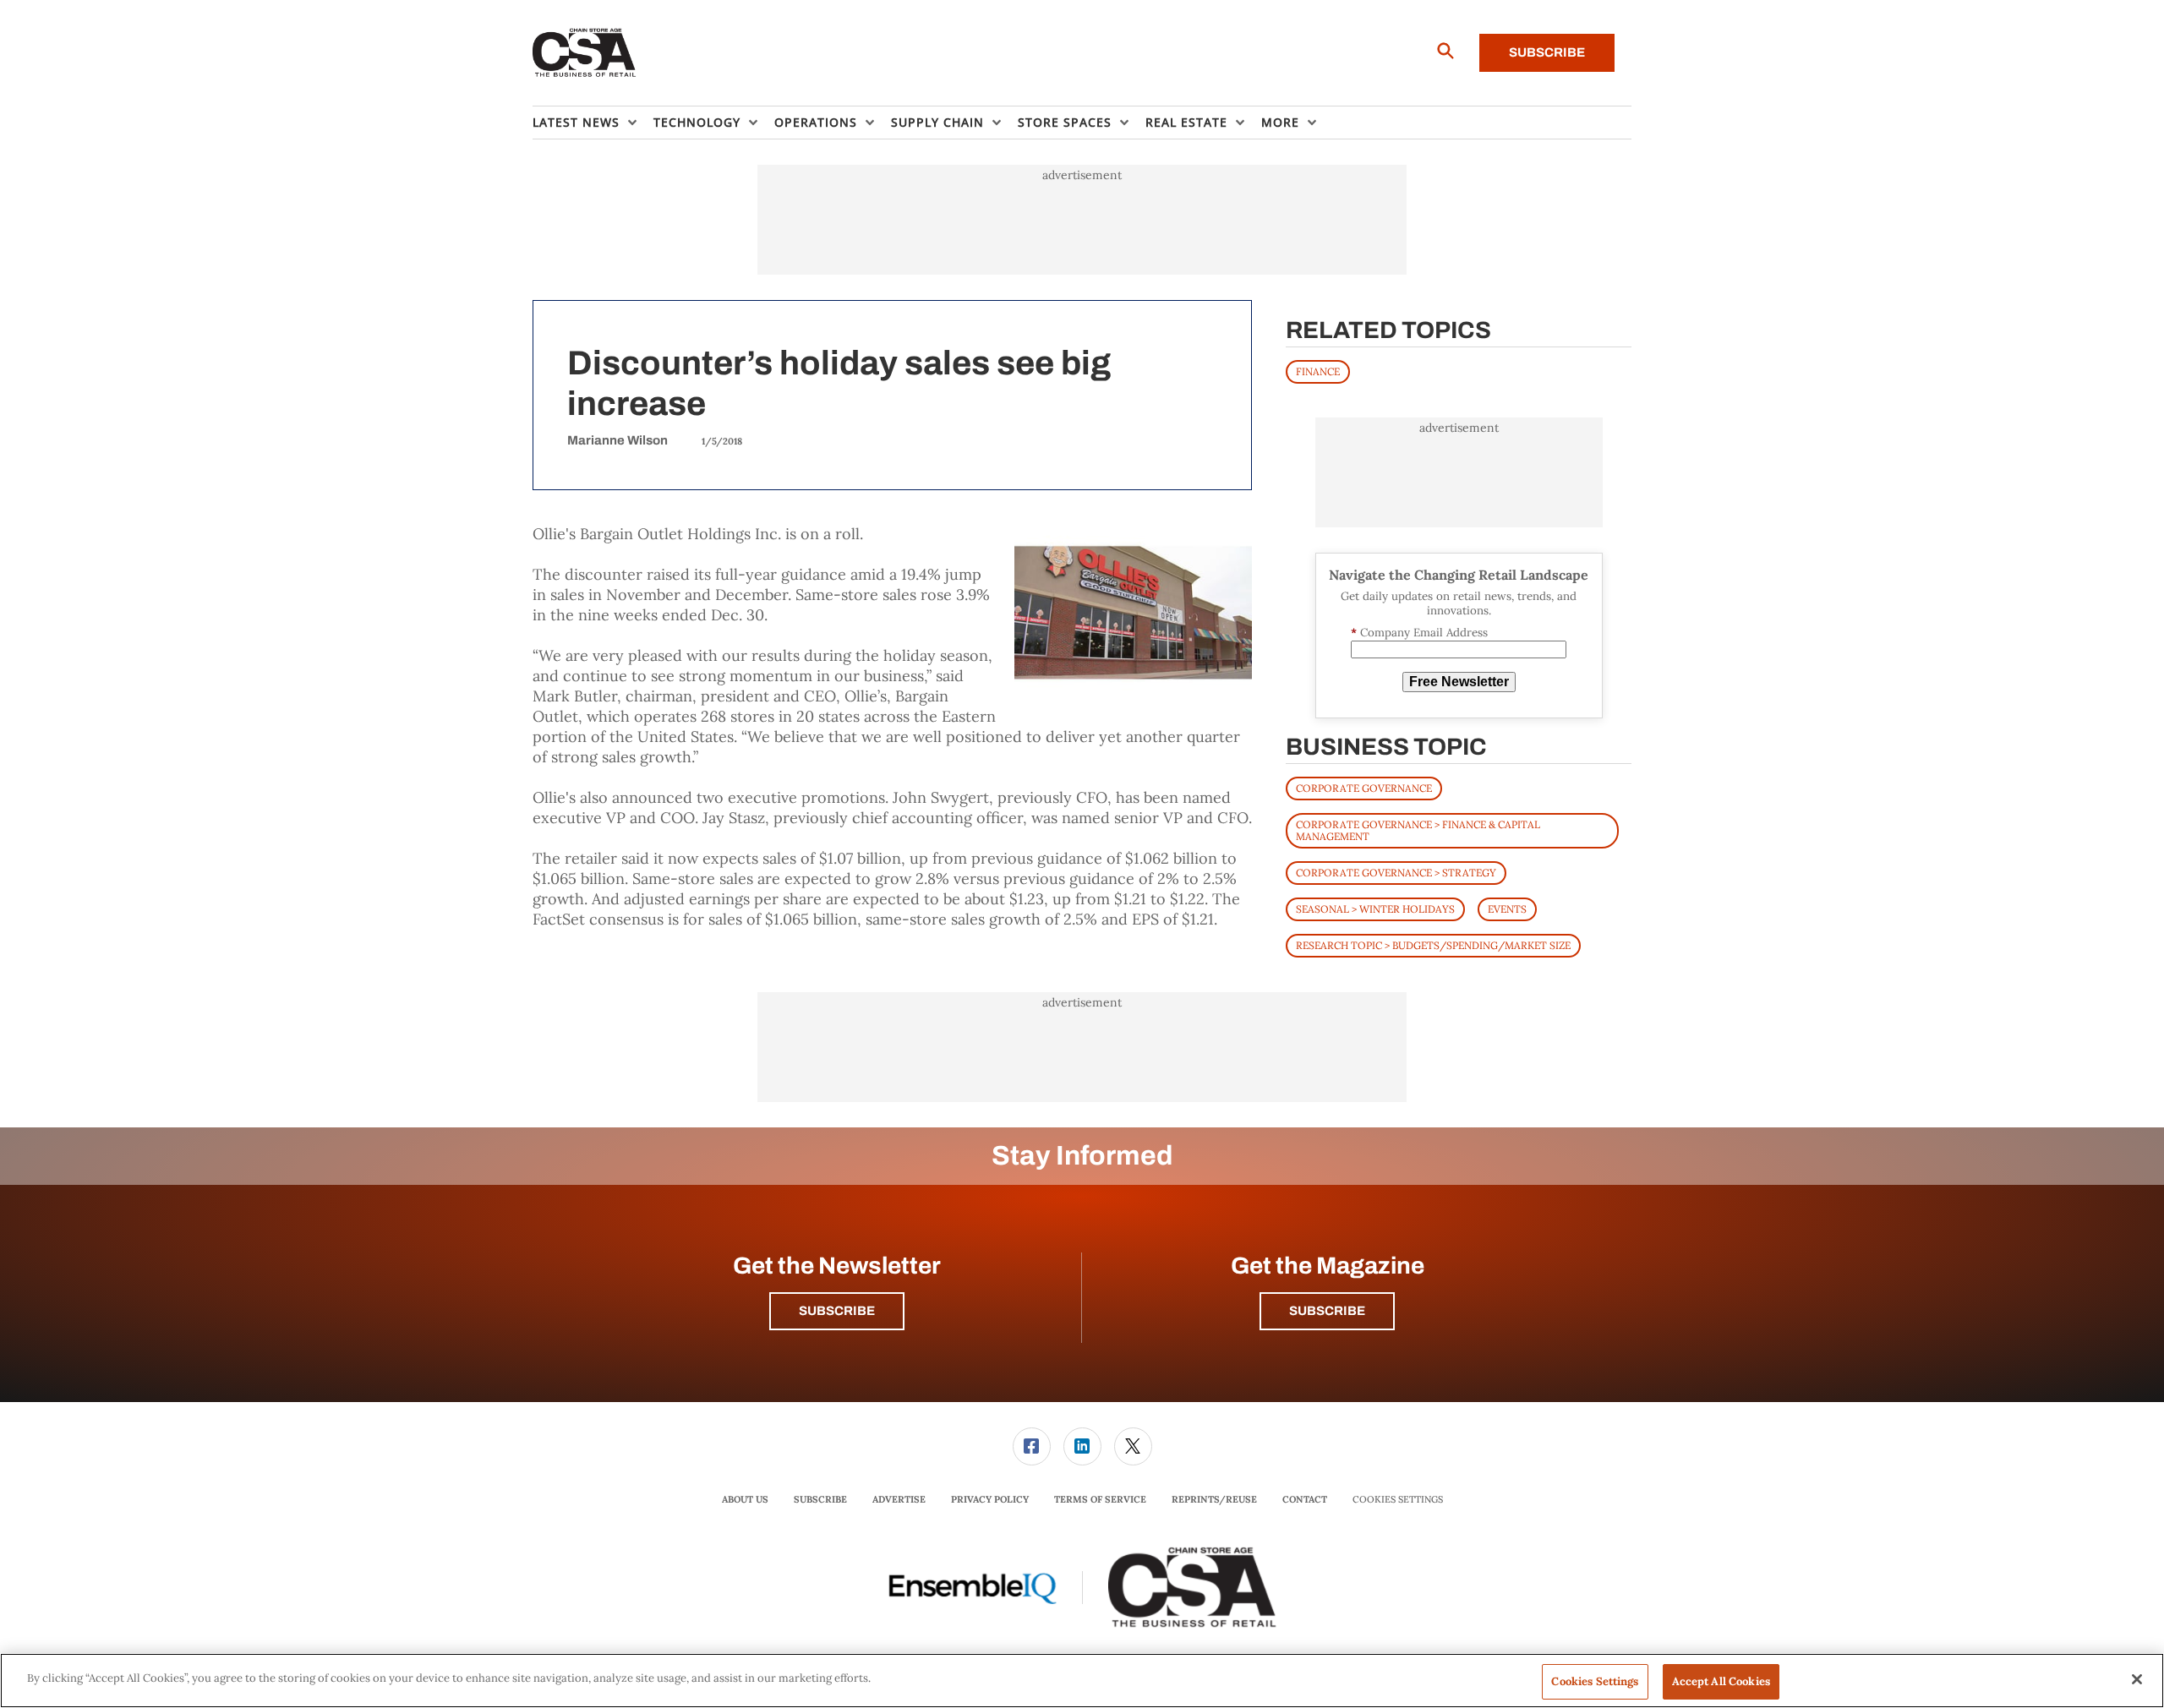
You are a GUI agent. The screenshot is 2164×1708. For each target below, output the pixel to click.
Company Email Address (1419, 633)
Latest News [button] (576, 122)
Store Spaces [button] (1065, 122)
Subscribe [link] (820, 1499)
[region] (1082, 1681)
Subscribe (1547, 52)
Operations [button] (816, 122)
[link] (1032, 1446)
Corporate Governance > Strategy (1396, 873)
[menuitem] (593, 123)
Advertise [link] (899, 1499)
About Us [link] (745, 1499)
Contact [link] (1305, 1499)
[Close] (2137, 1679)
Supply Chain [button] (937, 122)
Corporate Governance (1364, 788)
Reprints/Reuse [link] (1214, 1499)
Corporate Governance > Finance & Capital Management (1418, 830)
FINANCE (1318, 371)
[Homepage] (585, 53)
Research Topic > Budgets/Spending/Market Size (1433, 945)
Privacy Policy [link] (990, 1499)
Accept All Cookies (1721, 1681)
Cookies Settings (1398, 1500)
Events (1507, 909)
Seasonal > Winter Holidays (1375, 909)
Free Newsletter (1459, 682)
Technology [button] (697, 122)
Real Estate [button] (1186, 122)
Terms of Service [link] (1100, 1499)
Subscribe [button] (837, 1311)
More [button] (1280, 122)
